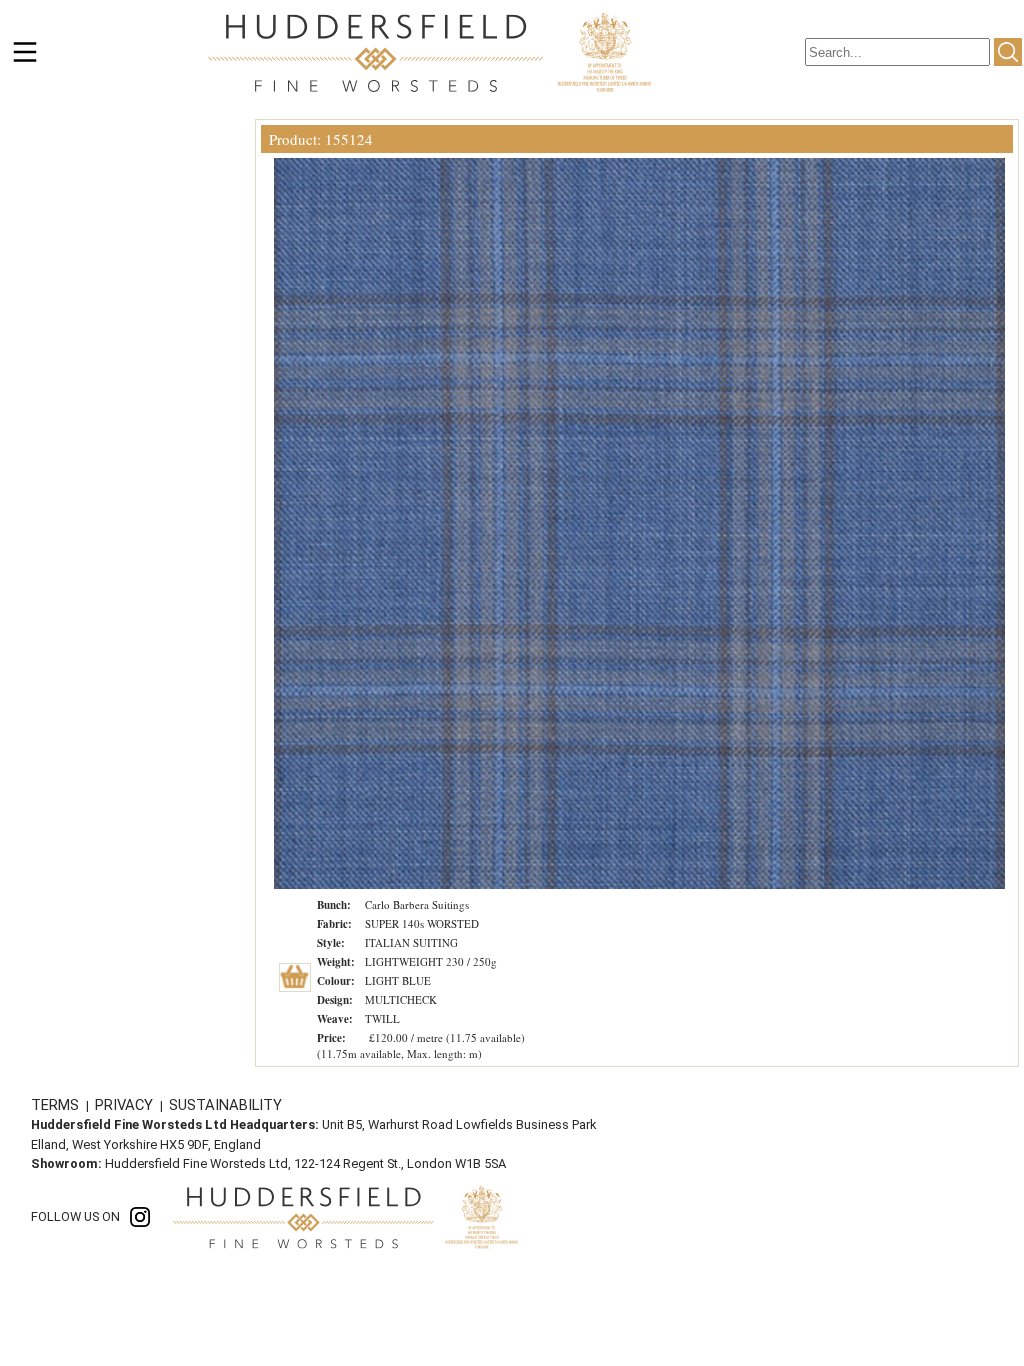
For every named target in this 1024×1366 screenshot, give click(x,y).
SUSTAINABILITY (225, 1105)
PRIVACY (126, 1105)
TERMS (57, 1105)
